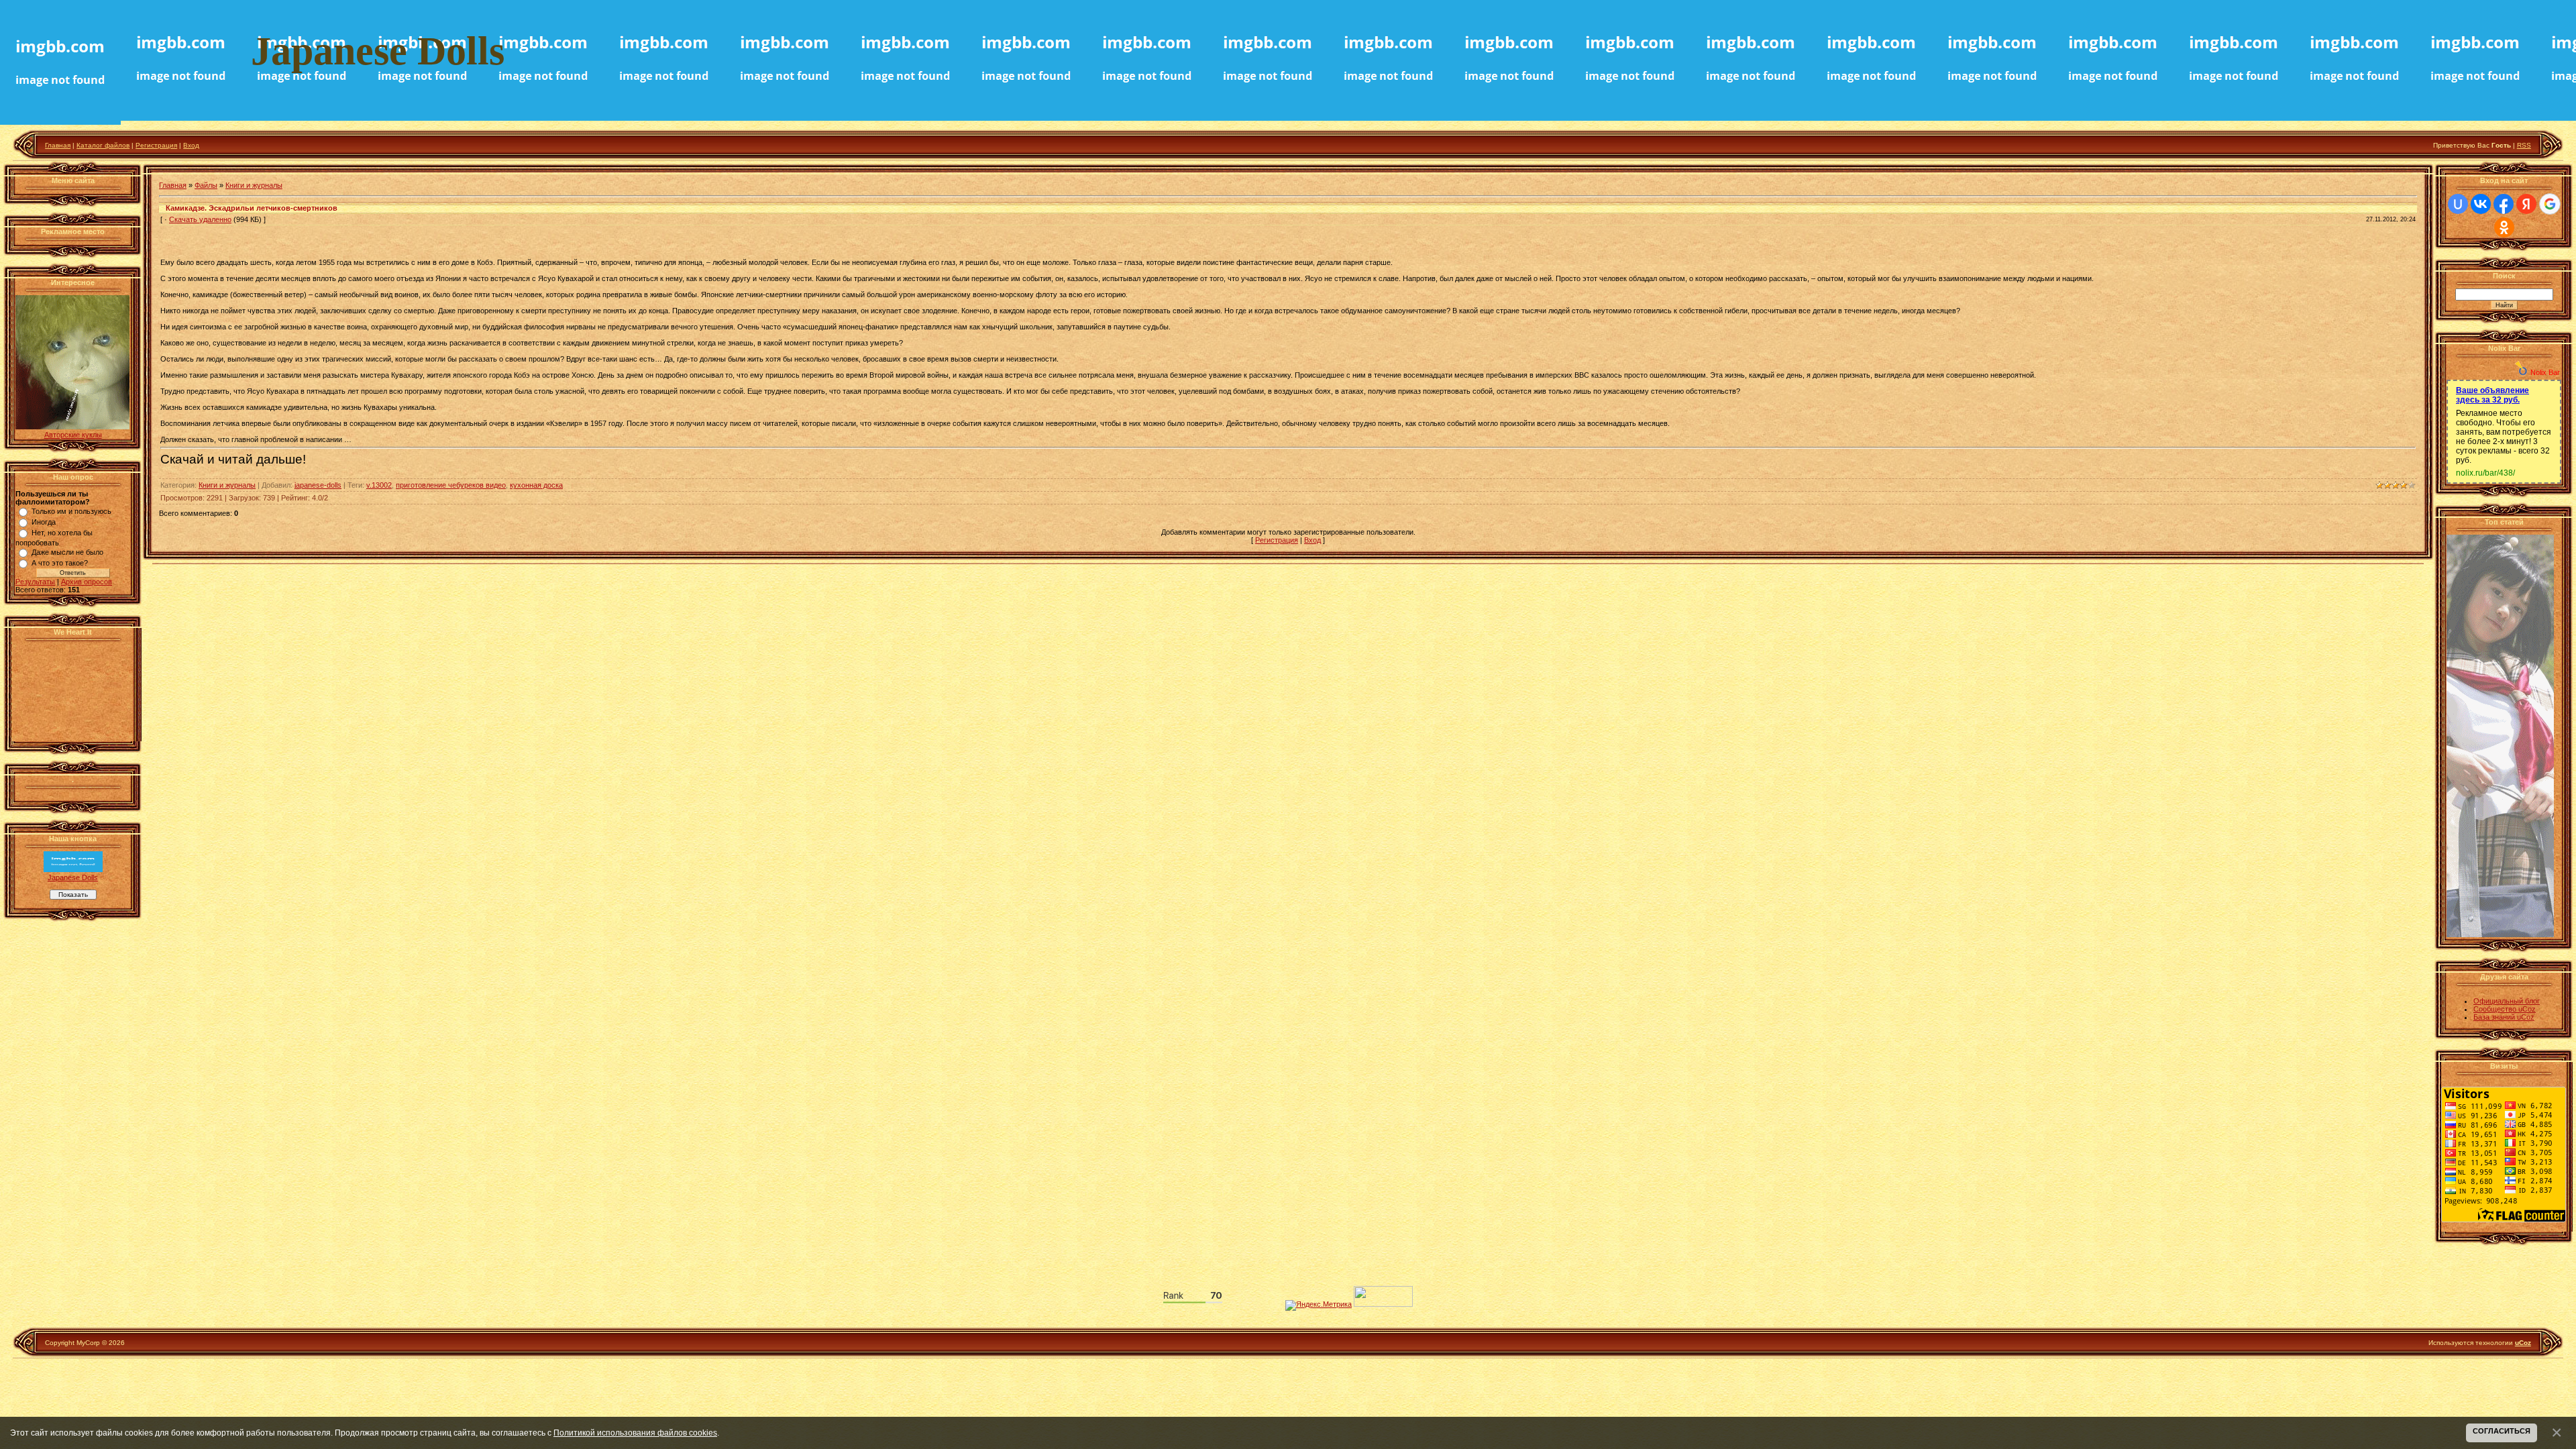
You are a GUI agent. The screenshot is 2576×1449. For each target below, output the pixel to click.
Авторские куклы (73, 435)
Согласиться (2502, 1431)
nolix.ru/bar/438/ (2485, 473)
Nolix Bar (2545, 372)
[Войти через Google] (2550, 204)
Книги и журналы (254, 185)
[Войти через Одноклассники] (2504, 227)
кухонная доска (536, 485)
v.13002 (379, 485)
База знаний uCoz (2504, 1017)
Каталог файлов (103, 145)
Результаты (35, 582)
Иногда (44, 522)
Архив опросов (87, 582)
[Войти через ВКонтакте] (2481, 204)
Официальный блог (2507, 1001)
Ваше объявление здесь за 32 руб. (2492, 395)
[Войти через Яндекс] (2526, 204)
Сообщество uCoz (2505, 1009)
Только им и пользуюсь (71, 511)
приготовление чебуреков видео (451, 485)
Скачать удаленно (200, 219)
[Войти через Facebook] (2504, 204)
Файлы (206, 185)
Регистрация (156, 145)
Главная (58, 145)
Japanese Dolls (73, 877)
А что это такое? (60, 563)
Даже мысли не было (67, 552)
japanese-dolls (318, 485)
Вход (191, 145)
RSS (2524, 145)
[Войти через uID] (2458, 204)
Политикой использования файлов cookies (635, 1433)
